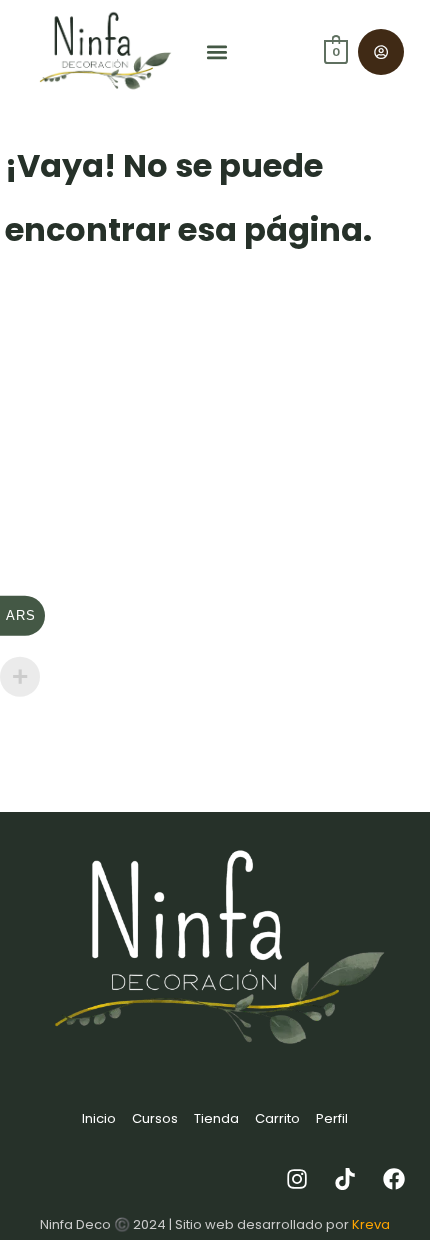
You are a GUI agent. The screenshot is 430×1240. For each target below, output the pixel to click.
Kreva (371, 1224)
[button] (217, 52)
